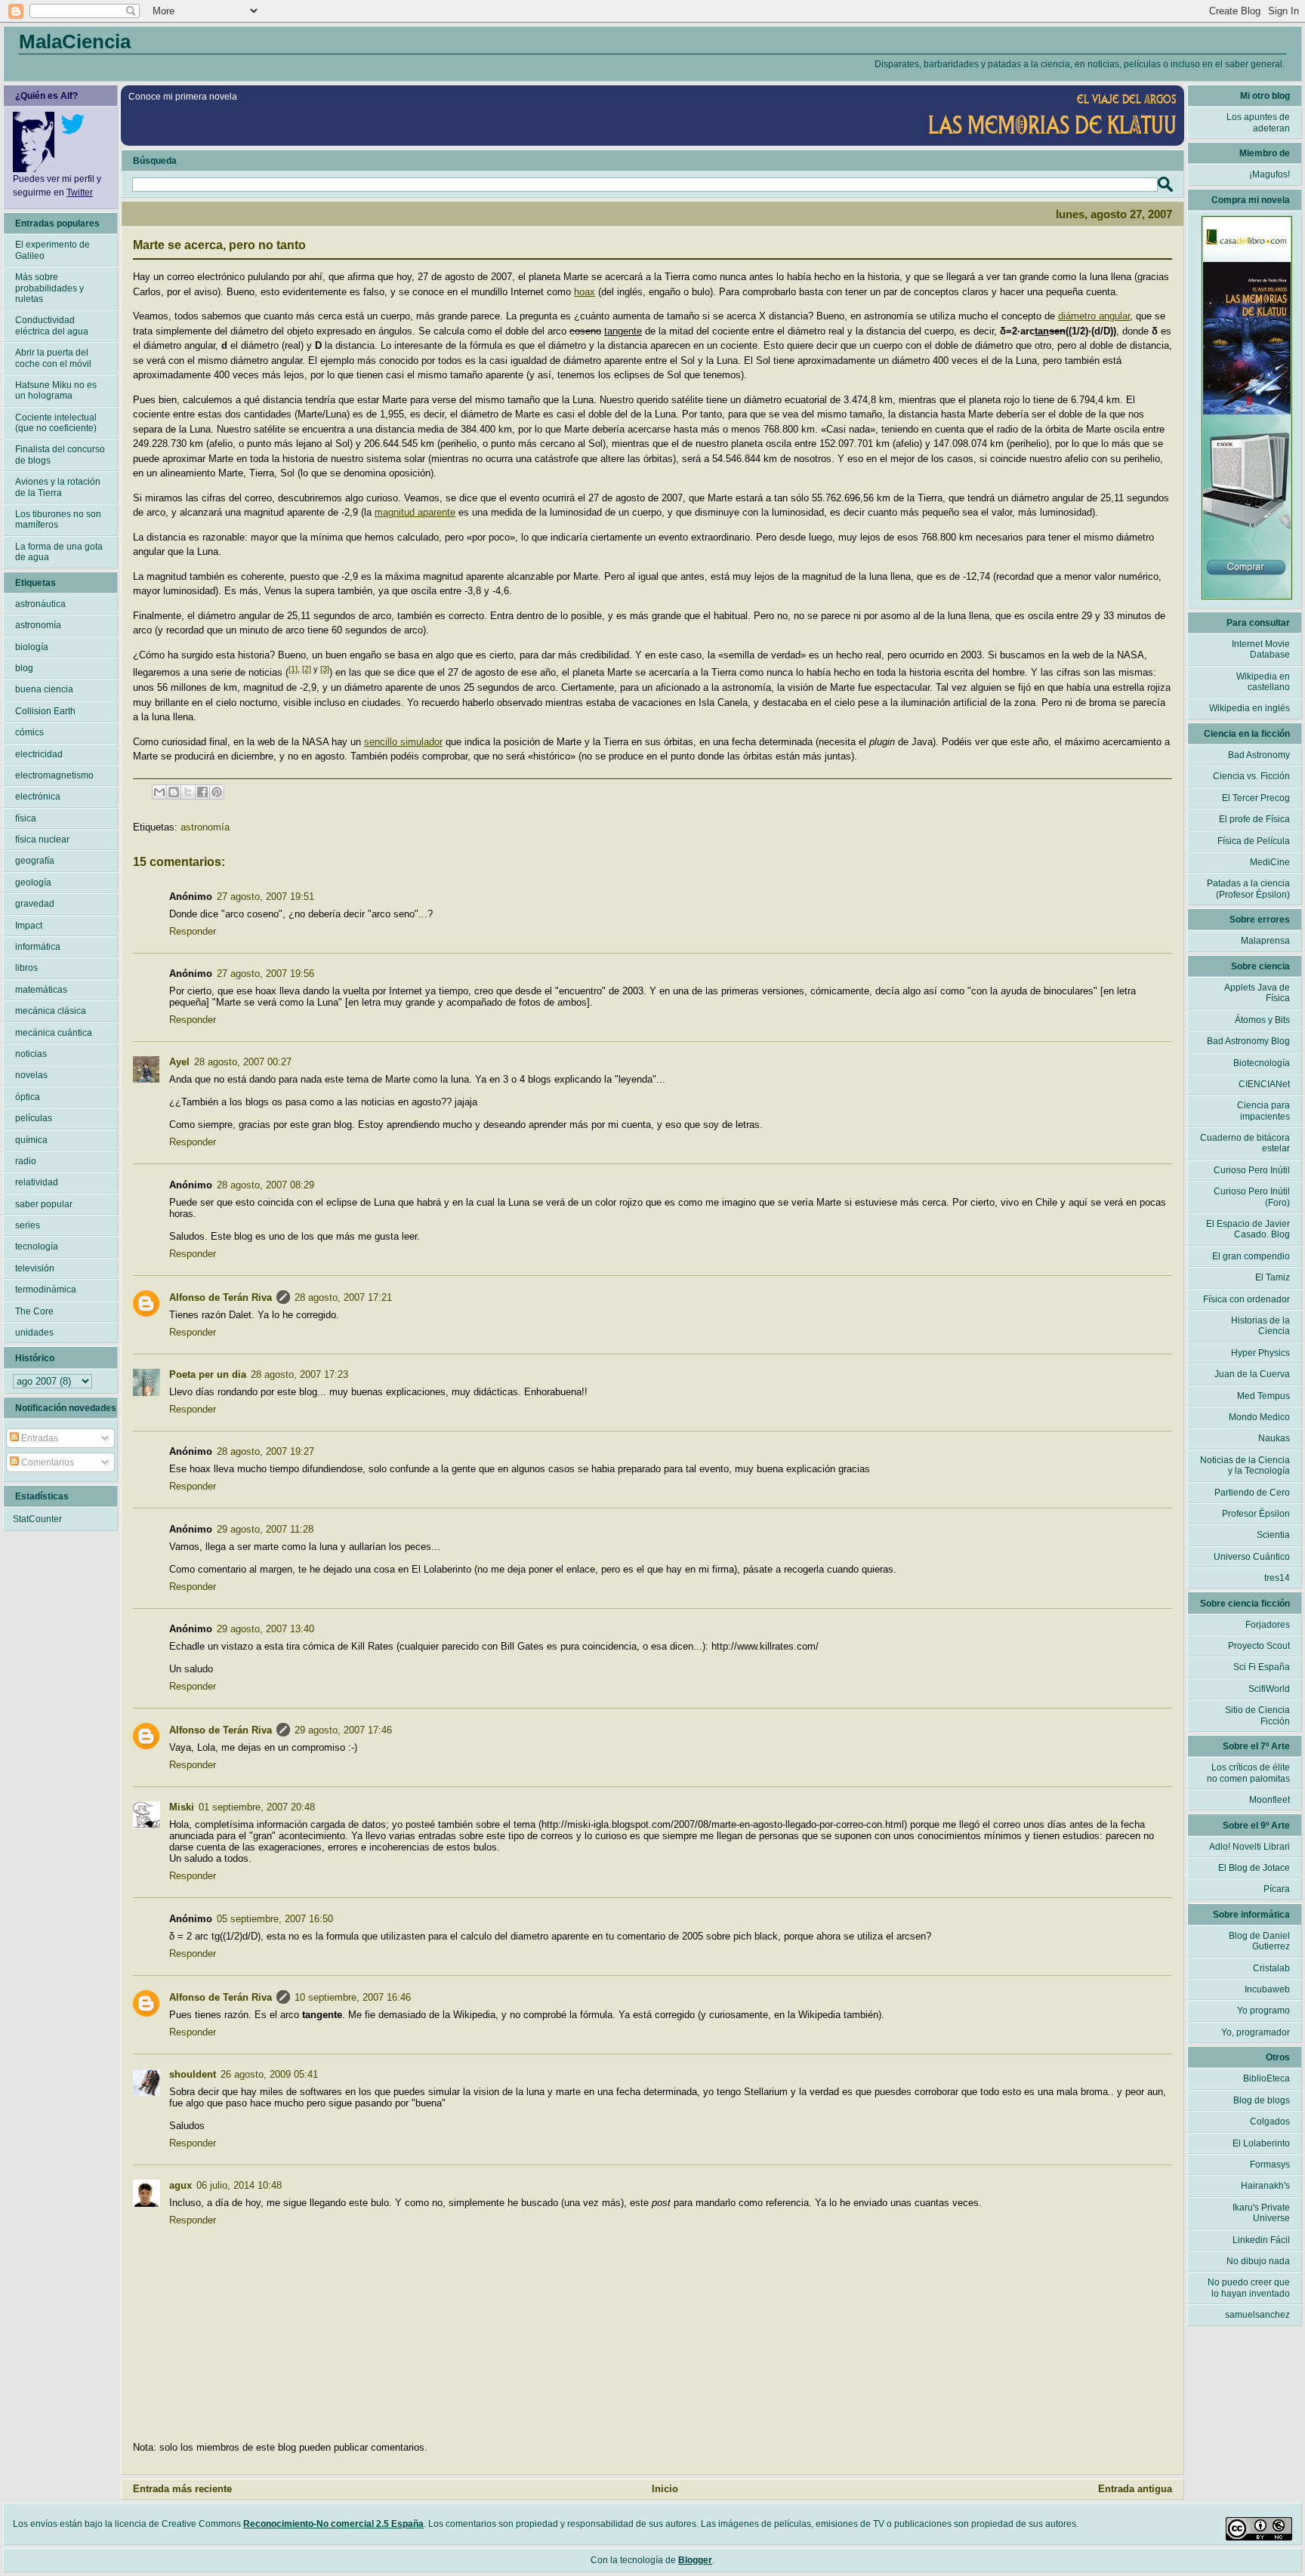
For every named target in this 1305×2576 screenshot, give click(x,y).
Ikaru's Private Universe (1261, 2213)
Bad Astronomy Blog (1248, 1041)
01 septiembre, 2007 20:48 (257, 1807)
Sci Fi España (1262, 1667)
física (26, 818)
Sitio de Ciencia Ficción (1257, 1715)
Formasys (1270, 2165)
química (31, 1140)
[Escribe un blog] (174, 792)
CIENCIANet (1264, 1084)
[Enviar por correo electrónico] (159, 792)
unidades (34, 1333)
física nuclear (42, 840)
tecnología (37, 1246)
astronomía (205, 827)
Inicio (665, 2489)
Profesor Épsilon (1256, 1514)
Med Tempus (1263, 1396)
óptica (28, 1097)
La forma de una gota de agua (59, 552)
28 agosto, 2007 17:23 (299, 1374)
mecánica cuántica (54, 1033)
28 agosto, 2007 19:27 (265, 1451)
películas (34, 1118)
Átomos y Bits (1262, 1020)
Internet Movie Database (1261, 649)
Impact (29, 926)
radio (26, 1161)
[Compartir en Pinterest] (217, 792)
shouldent (193, 2074)
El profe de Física (1254, 819)
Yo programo (1263, 2011)
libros (26, 968)
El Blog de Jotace (1254, 1868)
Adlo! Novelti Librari (1249, 1847)
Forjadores (1268, 1625)
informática (38, 947)
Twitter (80, 193)
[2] (307, 669)
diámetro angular (1094, 316)
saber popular (44, 1204)
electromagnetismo (54, 775)
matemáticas (41, 990)
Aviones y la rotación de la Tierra (58, 487)
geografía (35, 861)
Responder (193, 931)
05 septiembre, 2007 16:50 (275, 1919)
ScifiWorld (1269, 1689)
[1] (293, 669)
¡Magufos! (1270, 174)
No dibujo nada (1258, 2261)
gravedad (35, 904)
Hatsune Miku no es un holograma (56, 390)
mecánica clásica (51, 1011)
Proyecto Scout (1259, 1646)
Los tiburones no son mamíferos (58, 519)
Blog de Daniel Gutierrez (1259, 1941)
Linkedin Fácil (1261, 2240)
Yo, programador (1256, 2032)
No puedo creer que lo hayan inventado (1249, 2288)
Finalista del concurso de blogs (60, 454)
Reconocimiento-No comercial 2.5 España (333, 2524)
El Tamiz (1273, 1277)
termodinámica (46, 1290)
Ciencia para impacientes (1263, 1111)
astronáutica (40, 604)
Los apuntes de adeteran (1258, 122)
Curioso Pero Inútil (1252, 1170)
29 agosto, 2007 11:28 (265, 1529)
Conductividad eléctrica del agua (52, 325)
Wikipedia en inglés (1249, 708)
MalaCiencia (75, 42)
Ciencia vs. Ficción (1251, 776)
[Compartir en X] (188, 792)
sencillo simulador (403, 742)
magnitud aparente (415, 512)
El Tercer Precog (1256, 798)
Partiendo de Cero (1252, 1493)
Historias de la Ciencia (1260, 1326)
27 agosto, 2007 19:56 (265, 974)
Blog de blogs (1262, 2100)
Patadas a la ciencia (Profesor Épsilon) (1248, 889)
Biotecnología (1262, 1063)
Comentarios (46, 1462)
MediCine (1270, 862)
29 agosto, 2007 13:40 (265, 1629)
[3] (325, 669)
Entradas (39, 1438)
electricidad (39, 754)
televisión (35, 1268)
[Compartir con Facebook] (202, 792)
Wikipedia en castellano (1263, 682)
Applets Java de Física (1257, 993)
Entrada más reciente (182, 2489)
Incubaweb (1267, 1989)
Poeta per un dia (208, 1374)
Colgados (1270, 2122)
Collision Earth (45, 711)
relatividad (37, 1182)
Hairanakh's (1265, 2186)
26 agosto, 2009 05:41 (269, 2074)
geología (33, 883)
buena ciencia (44, 689)
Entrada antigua (1135, 2489)
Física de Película (1254, 841)
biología (32, 647)
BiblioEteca (1266, 2078)
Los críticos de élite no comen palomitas (1248, 1773)
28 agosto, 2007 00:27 (243, 1062)
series (28, 1225)
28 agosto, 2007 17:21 (343, 1297)
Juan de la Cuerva (1252, 1374)
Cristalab (1271, 1968)
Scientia (1273, 1535)
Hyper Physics (1260, 1353)
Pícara (1277, 1889)
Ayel (179, 1062)
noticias (31, 1054)
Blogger (695, 2560)
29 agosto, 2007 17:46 (343, 1730)
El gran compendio (1251, 1256)
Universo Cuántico (1252, 1557)
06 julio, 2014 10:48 (239, 2185)
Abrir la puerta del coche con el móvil (53, 358)
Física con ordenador (1246, 1299)
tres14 (1277, 1578)
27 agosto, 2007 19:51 (265, 897)
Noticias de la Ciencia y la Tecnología (1245, 1465)
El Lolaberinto (1261, 2143)
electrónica (38, 797)
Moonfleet (1270, 1800)
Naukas (1274, 1438)
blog (24, 668)
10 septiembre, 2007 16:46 (353, 1997)
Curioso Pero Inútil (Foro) (1252, 1197)
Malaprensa (1265, 941)
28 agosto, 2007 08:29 (265, 1185)
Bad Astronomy (1259, 755)
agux (180, 2185)
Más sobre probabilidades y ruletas (49, 288)
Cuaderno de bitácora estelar (1245, 1143)
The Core (34, 1311)
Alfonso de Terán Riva (221, 1297)
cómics (29, 732)
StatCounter (37, 1519)
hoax (585, 292)
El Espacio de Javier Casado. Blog (1248, 1229)
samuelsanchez (1257, 2315)
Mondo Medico (1259, 1417)
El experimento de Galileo (52, 250)
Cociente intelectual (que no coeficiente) (56, 423)
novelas (31, 1075)
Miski (182, 1807)
